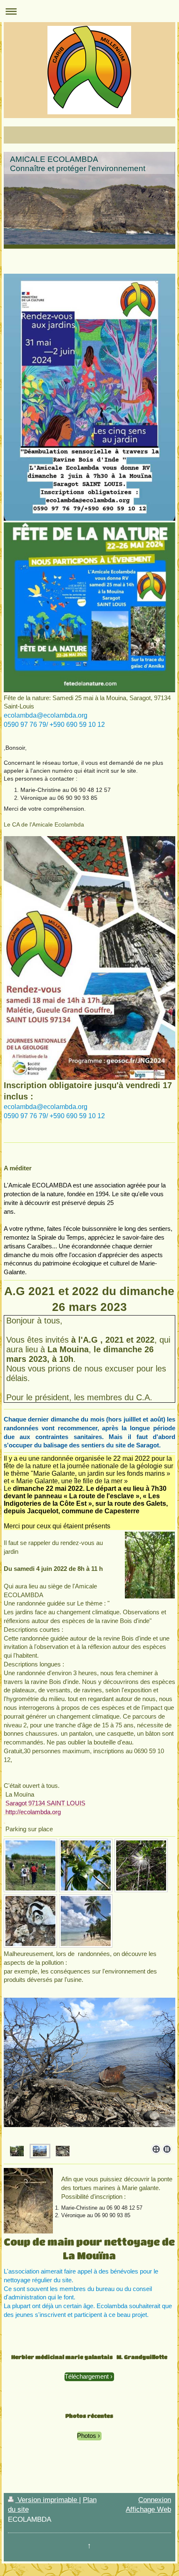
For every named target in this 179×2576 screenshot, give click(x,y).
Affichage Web (148, 2509)
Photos (87, 2436)
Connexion (155, 2500)
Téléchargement (87, 2376)
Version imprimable (47, 2500)
